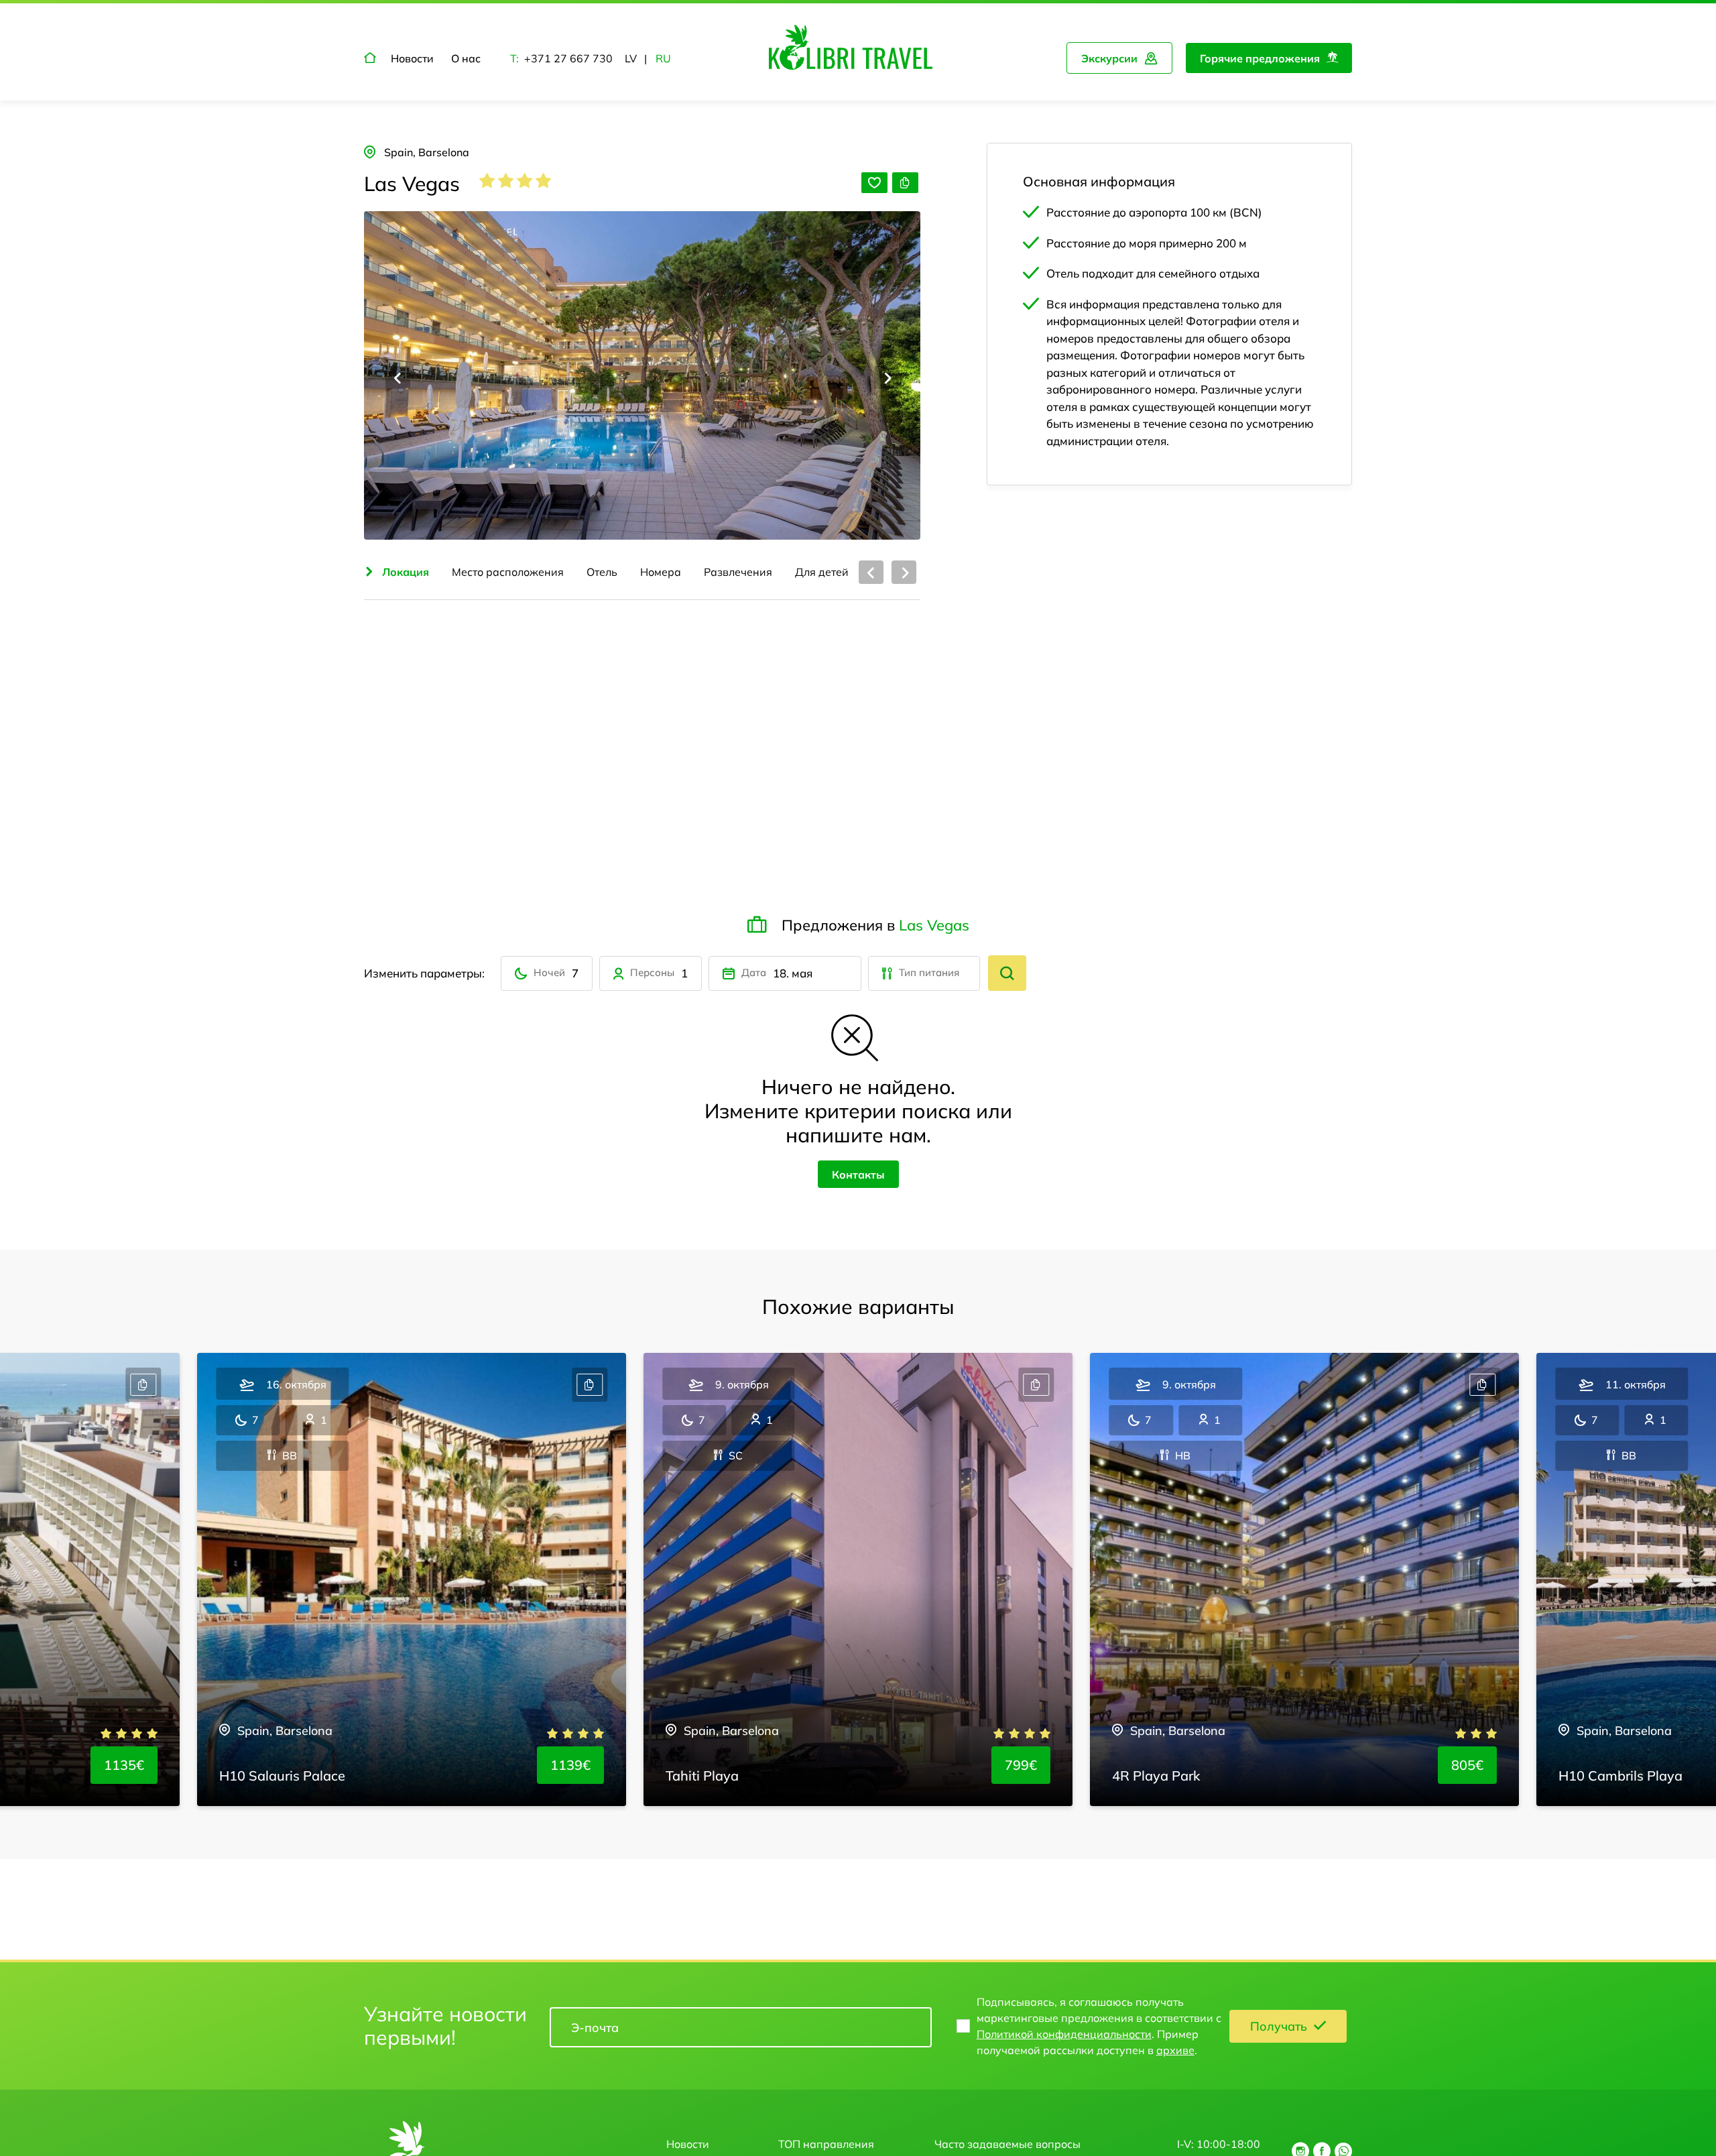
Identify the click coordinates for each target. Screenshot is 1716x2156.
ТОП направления (826, 2144)
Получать (1279, 2026)
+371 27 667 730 (568, 58)
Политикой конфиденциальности (1064, 2034)
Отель (602, 572)
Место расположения (508, 572)
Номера (661, 572)
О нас (466, 58)
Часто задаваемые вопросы (1007, 2144)
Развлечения (738, 572)
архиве (1175, 2050)
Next (886, 378)
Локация (406, 572)
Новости (412, 58)
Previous (398, 378)
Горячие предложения (1260, 58)
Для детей (822, 572)
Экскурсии (1109, 58)
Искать (1007, 973)
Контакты (858, 1175)
